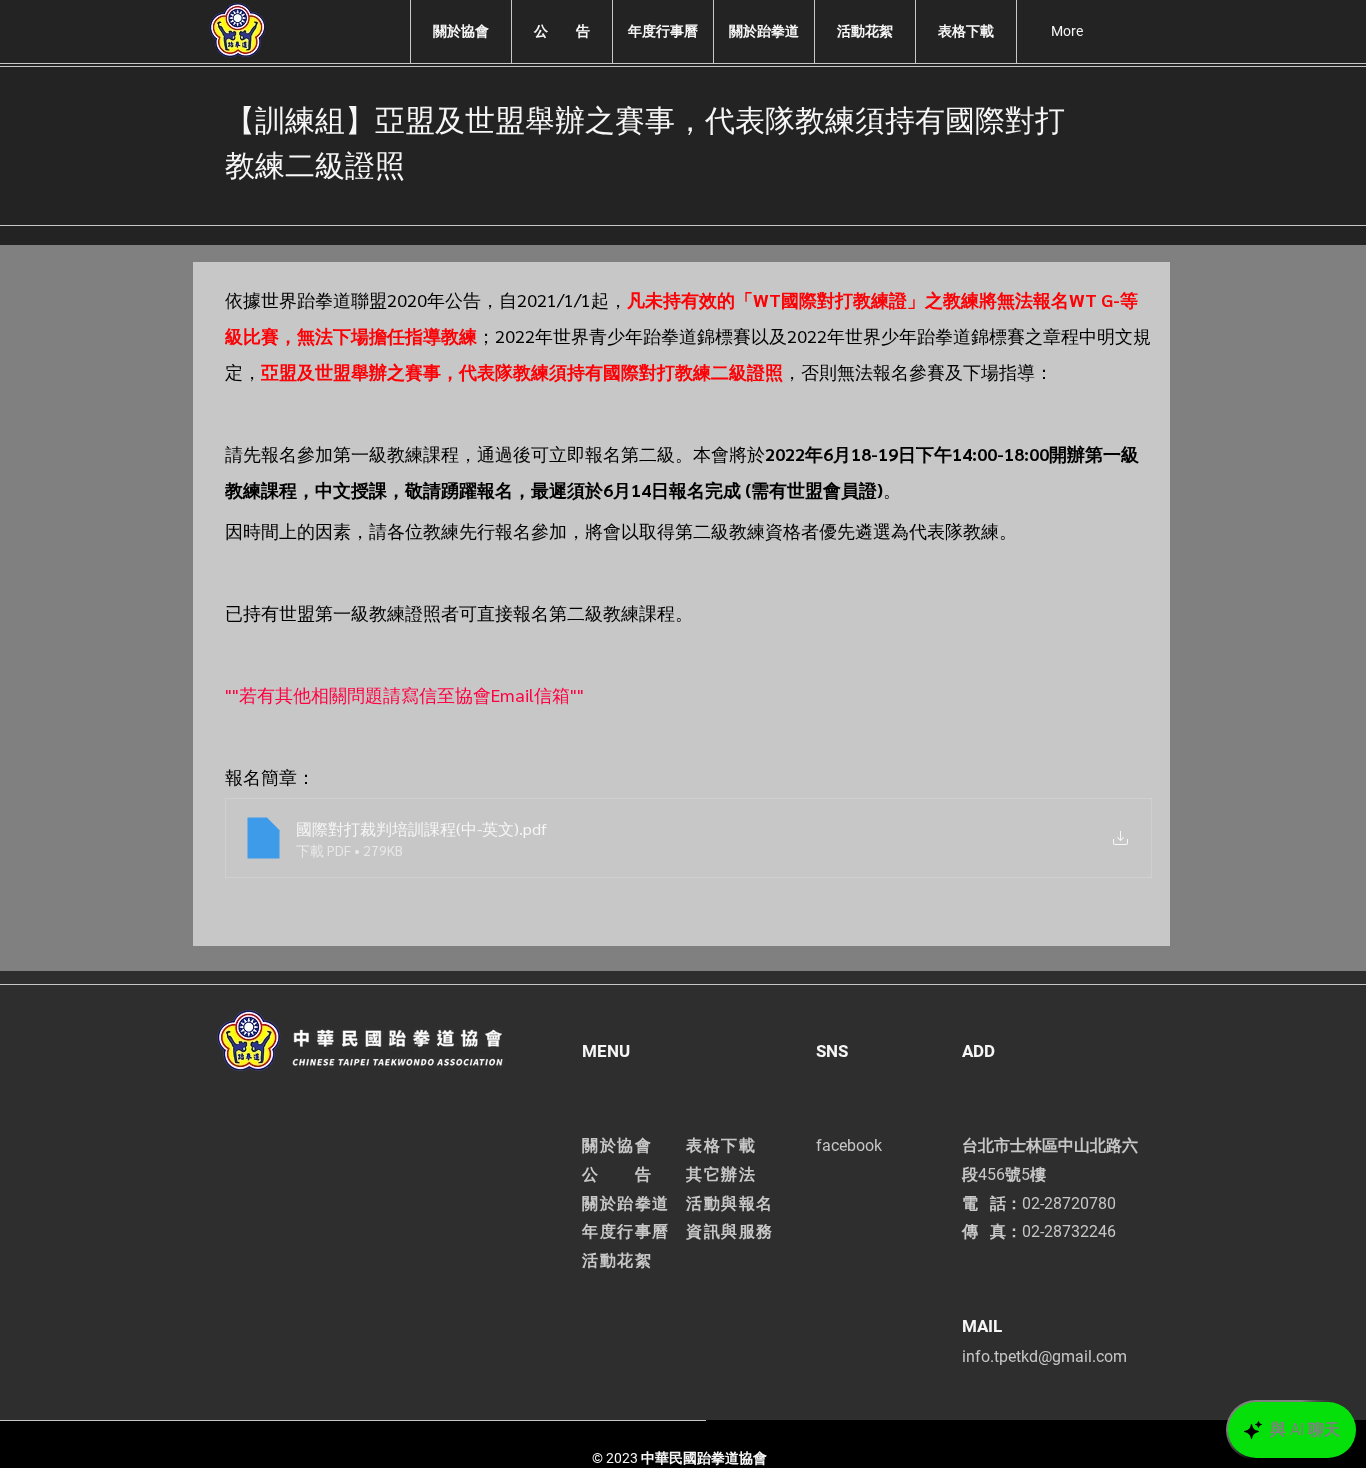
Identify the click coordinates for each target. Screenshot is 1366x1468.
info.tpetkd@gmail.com (1044, 1356)
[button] (460, 31)
